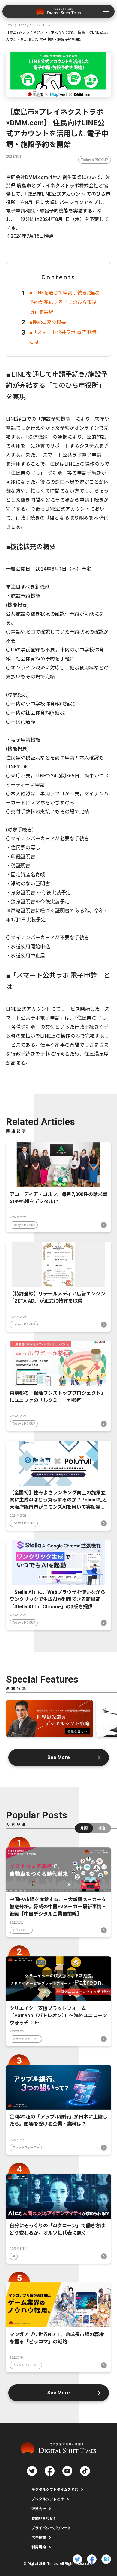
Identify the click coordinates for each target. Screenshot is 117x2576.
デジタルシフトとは (48, 2499)
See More (59, 1757)
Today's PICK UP (95, 160)
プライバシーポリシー (49, 2528)
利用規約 (39, 2547)
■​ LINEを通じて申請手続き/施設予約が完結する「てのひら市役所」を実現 (64, 302)
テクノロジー (21, 1930)
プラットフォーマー (26, 2039)
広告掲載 (39, 2538)
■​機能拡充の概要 (48, 322)
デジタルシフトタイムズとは (55, 2490)
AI (14, 2256)
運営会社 (39, 2509)
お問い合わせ (42, 2518)
